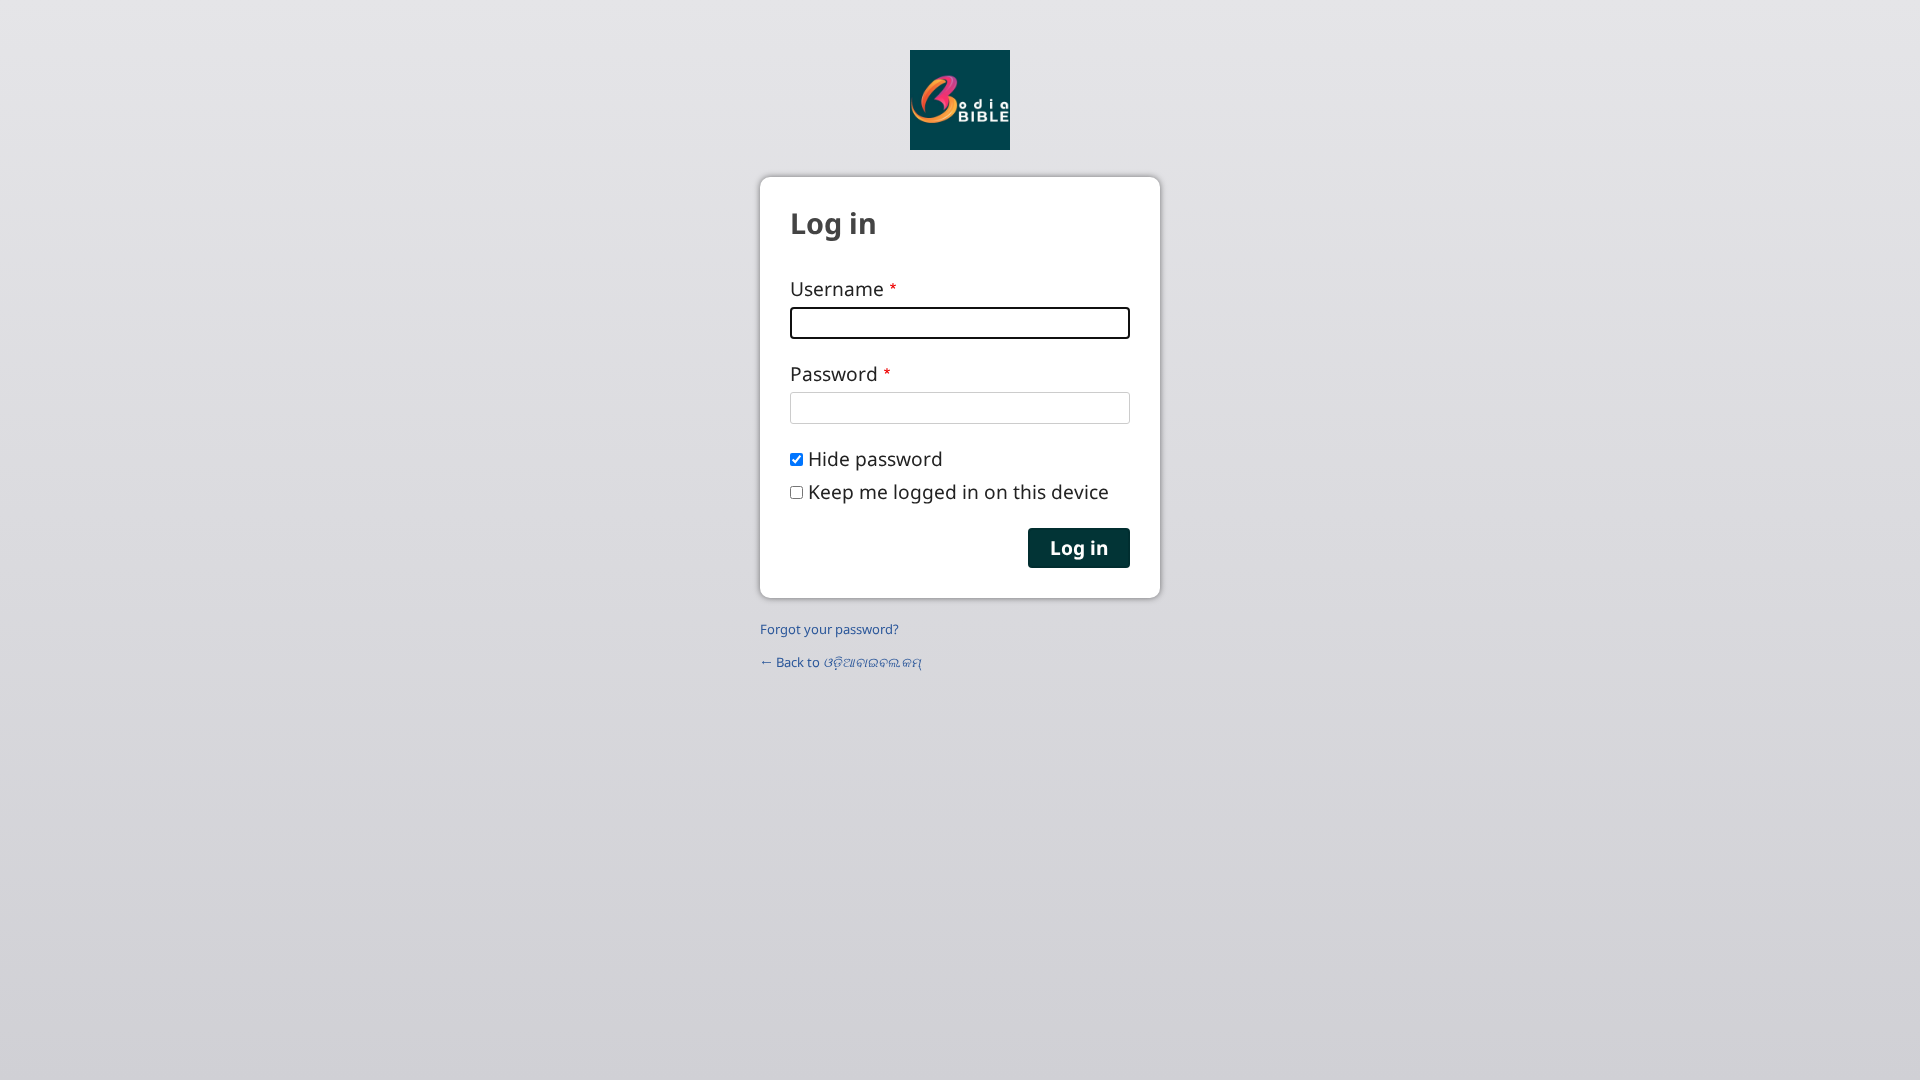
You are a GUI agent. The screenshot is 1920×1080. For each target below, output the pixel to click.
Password (834, 373)
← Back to (840, 662)
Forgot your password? (829, 629)
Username (837, 288)
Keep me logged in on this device (958, 491)
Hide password (875, 458)
